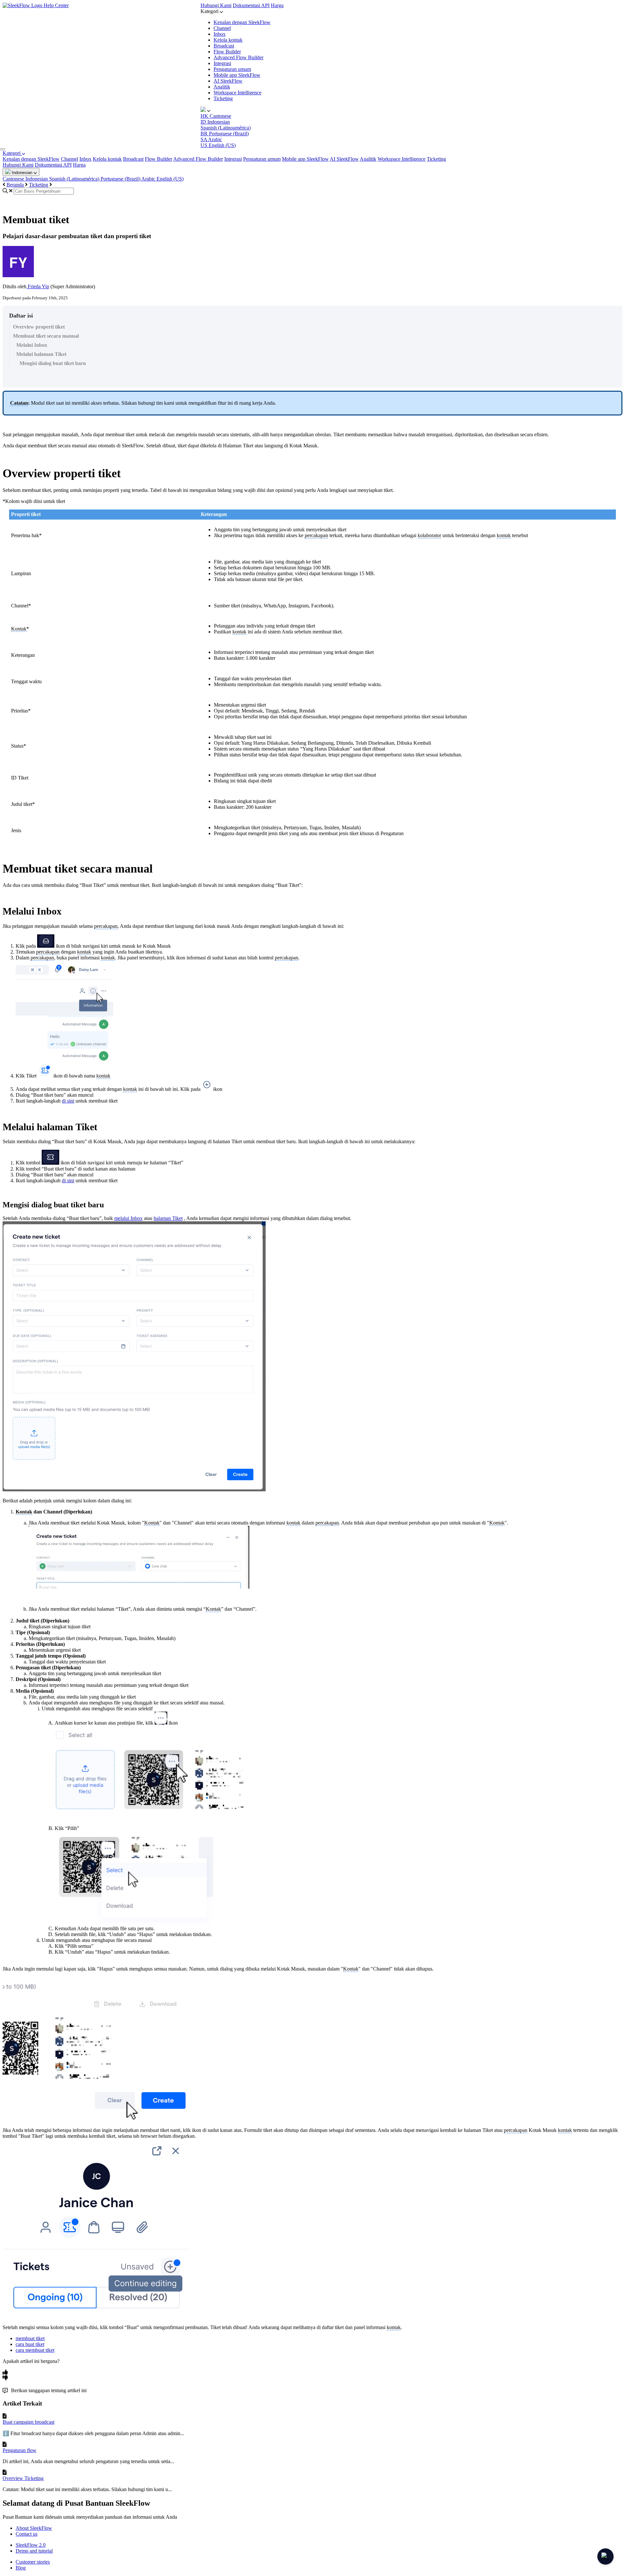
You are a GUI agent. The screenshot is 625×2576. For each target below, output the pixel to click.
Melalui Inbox (32, 345)
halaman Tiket (168, 1218)
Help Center (56, 5)
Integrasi (222, 63)
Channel (222, 28)
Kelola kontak (228, 40)
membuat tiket (30, 2338)
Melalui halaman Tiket (41, 354)
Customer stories (33, 2562)
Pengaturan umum (232, 69)
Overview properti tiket (39, 327)
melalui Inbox (128, 1218)
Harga (277, 5)
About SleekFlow (34, 2528)
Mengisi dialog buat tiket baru (53, 363)
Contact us (27, 2534)
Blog (21, 2568)
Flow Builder (227, 52)
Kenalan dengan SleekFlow (242, 22)
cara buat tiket (30, 2344)
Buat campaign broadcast (28, 2422)
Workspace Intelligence (237, 93)
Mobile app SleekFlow (237, 75)
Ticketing (223, 98)
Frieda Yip (38, 286)
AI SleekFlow (228, 81)
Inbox (220, 34)
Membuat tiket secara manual (46, 336)
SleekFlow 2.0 (31, 2545)
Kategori (12, 153)
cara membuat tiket (35, 2350)
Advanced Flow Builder (238, 57)
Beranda (15, 185)
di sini (68, 1101)
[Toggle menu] (3, 149)
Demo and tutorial (34, 2551)
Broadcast (224, 46)
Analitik (222, 87)
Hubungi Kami (216, 5)
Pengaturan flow (20, 2450)
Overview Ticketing (23, 2478)
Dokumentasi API (251, 5)
